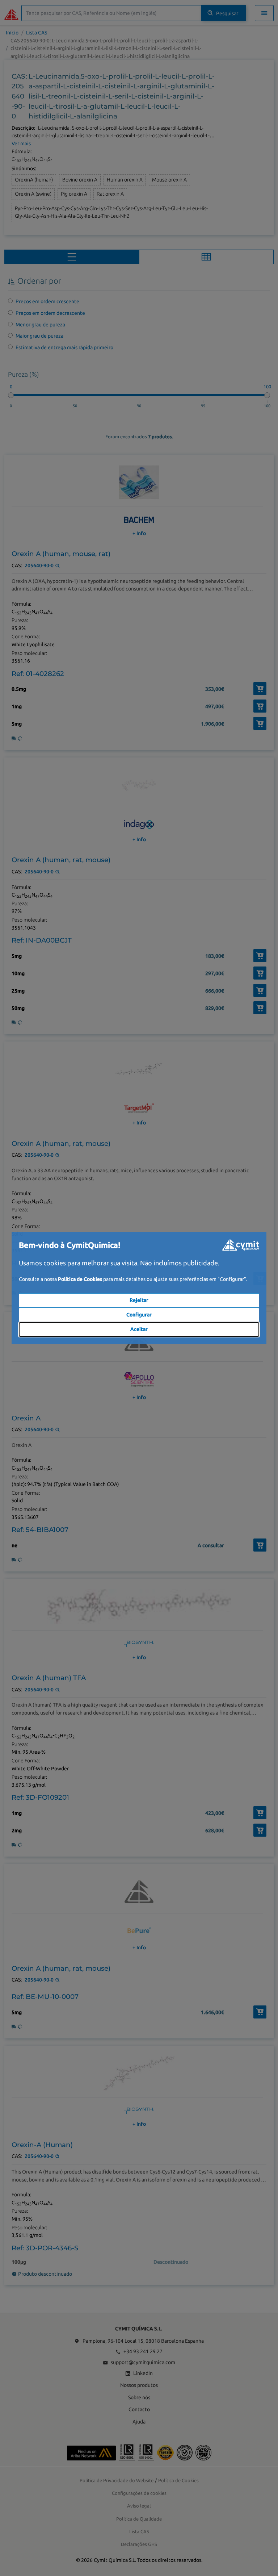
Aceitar (139, 1329)
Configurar (139, 1315)
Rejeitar (139, 1300)
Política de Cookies (80, 1279)
